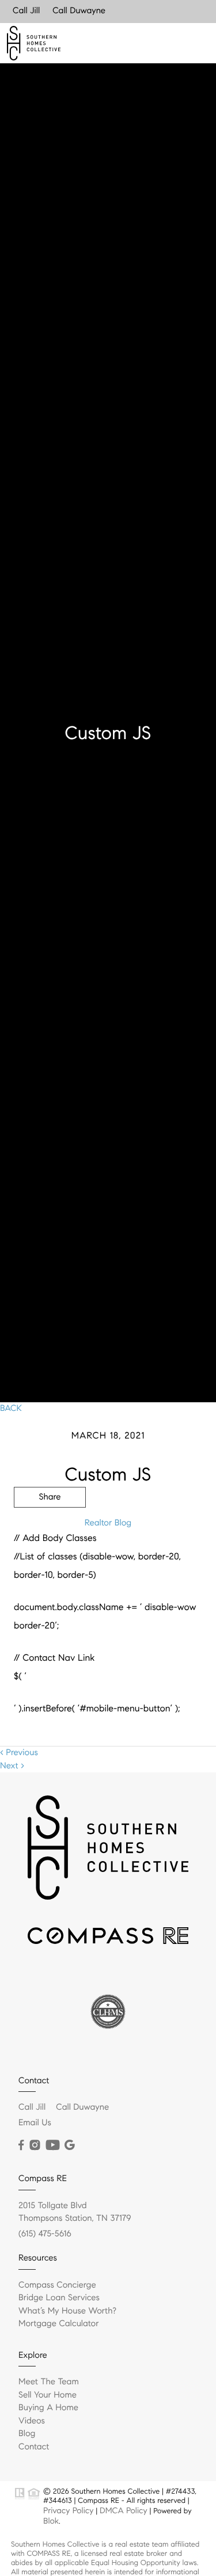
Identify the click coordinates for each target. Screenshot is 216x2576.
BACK (11, 1409)
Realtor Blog (108, 1523)
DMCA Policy (124, 2510)
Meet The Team (49, 2382)
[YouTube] (52, 2145)
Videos (32, 2421)
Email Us (35, 2123)
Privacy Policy (68, 2510)
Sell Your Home (48, 2395)
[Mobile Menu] (194, 43)
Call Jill (26, 11)
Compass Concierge (57, 2285)
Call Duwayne (79, 11)
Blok (51, 2521)
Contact (34, 2447)
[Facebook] (21, 2145)
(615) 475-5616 (45, 2234)
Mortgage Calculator (58, 2324)
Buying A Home (48, 2408)
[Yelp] (70, 2145)
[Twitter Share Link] (50, 1529)
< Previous (19, 1753)
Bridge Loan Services (59, 2298)
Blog (27, 2434)
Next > (12, 1766)
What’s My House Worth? (67, 2311)
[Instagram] (35, 2145)
